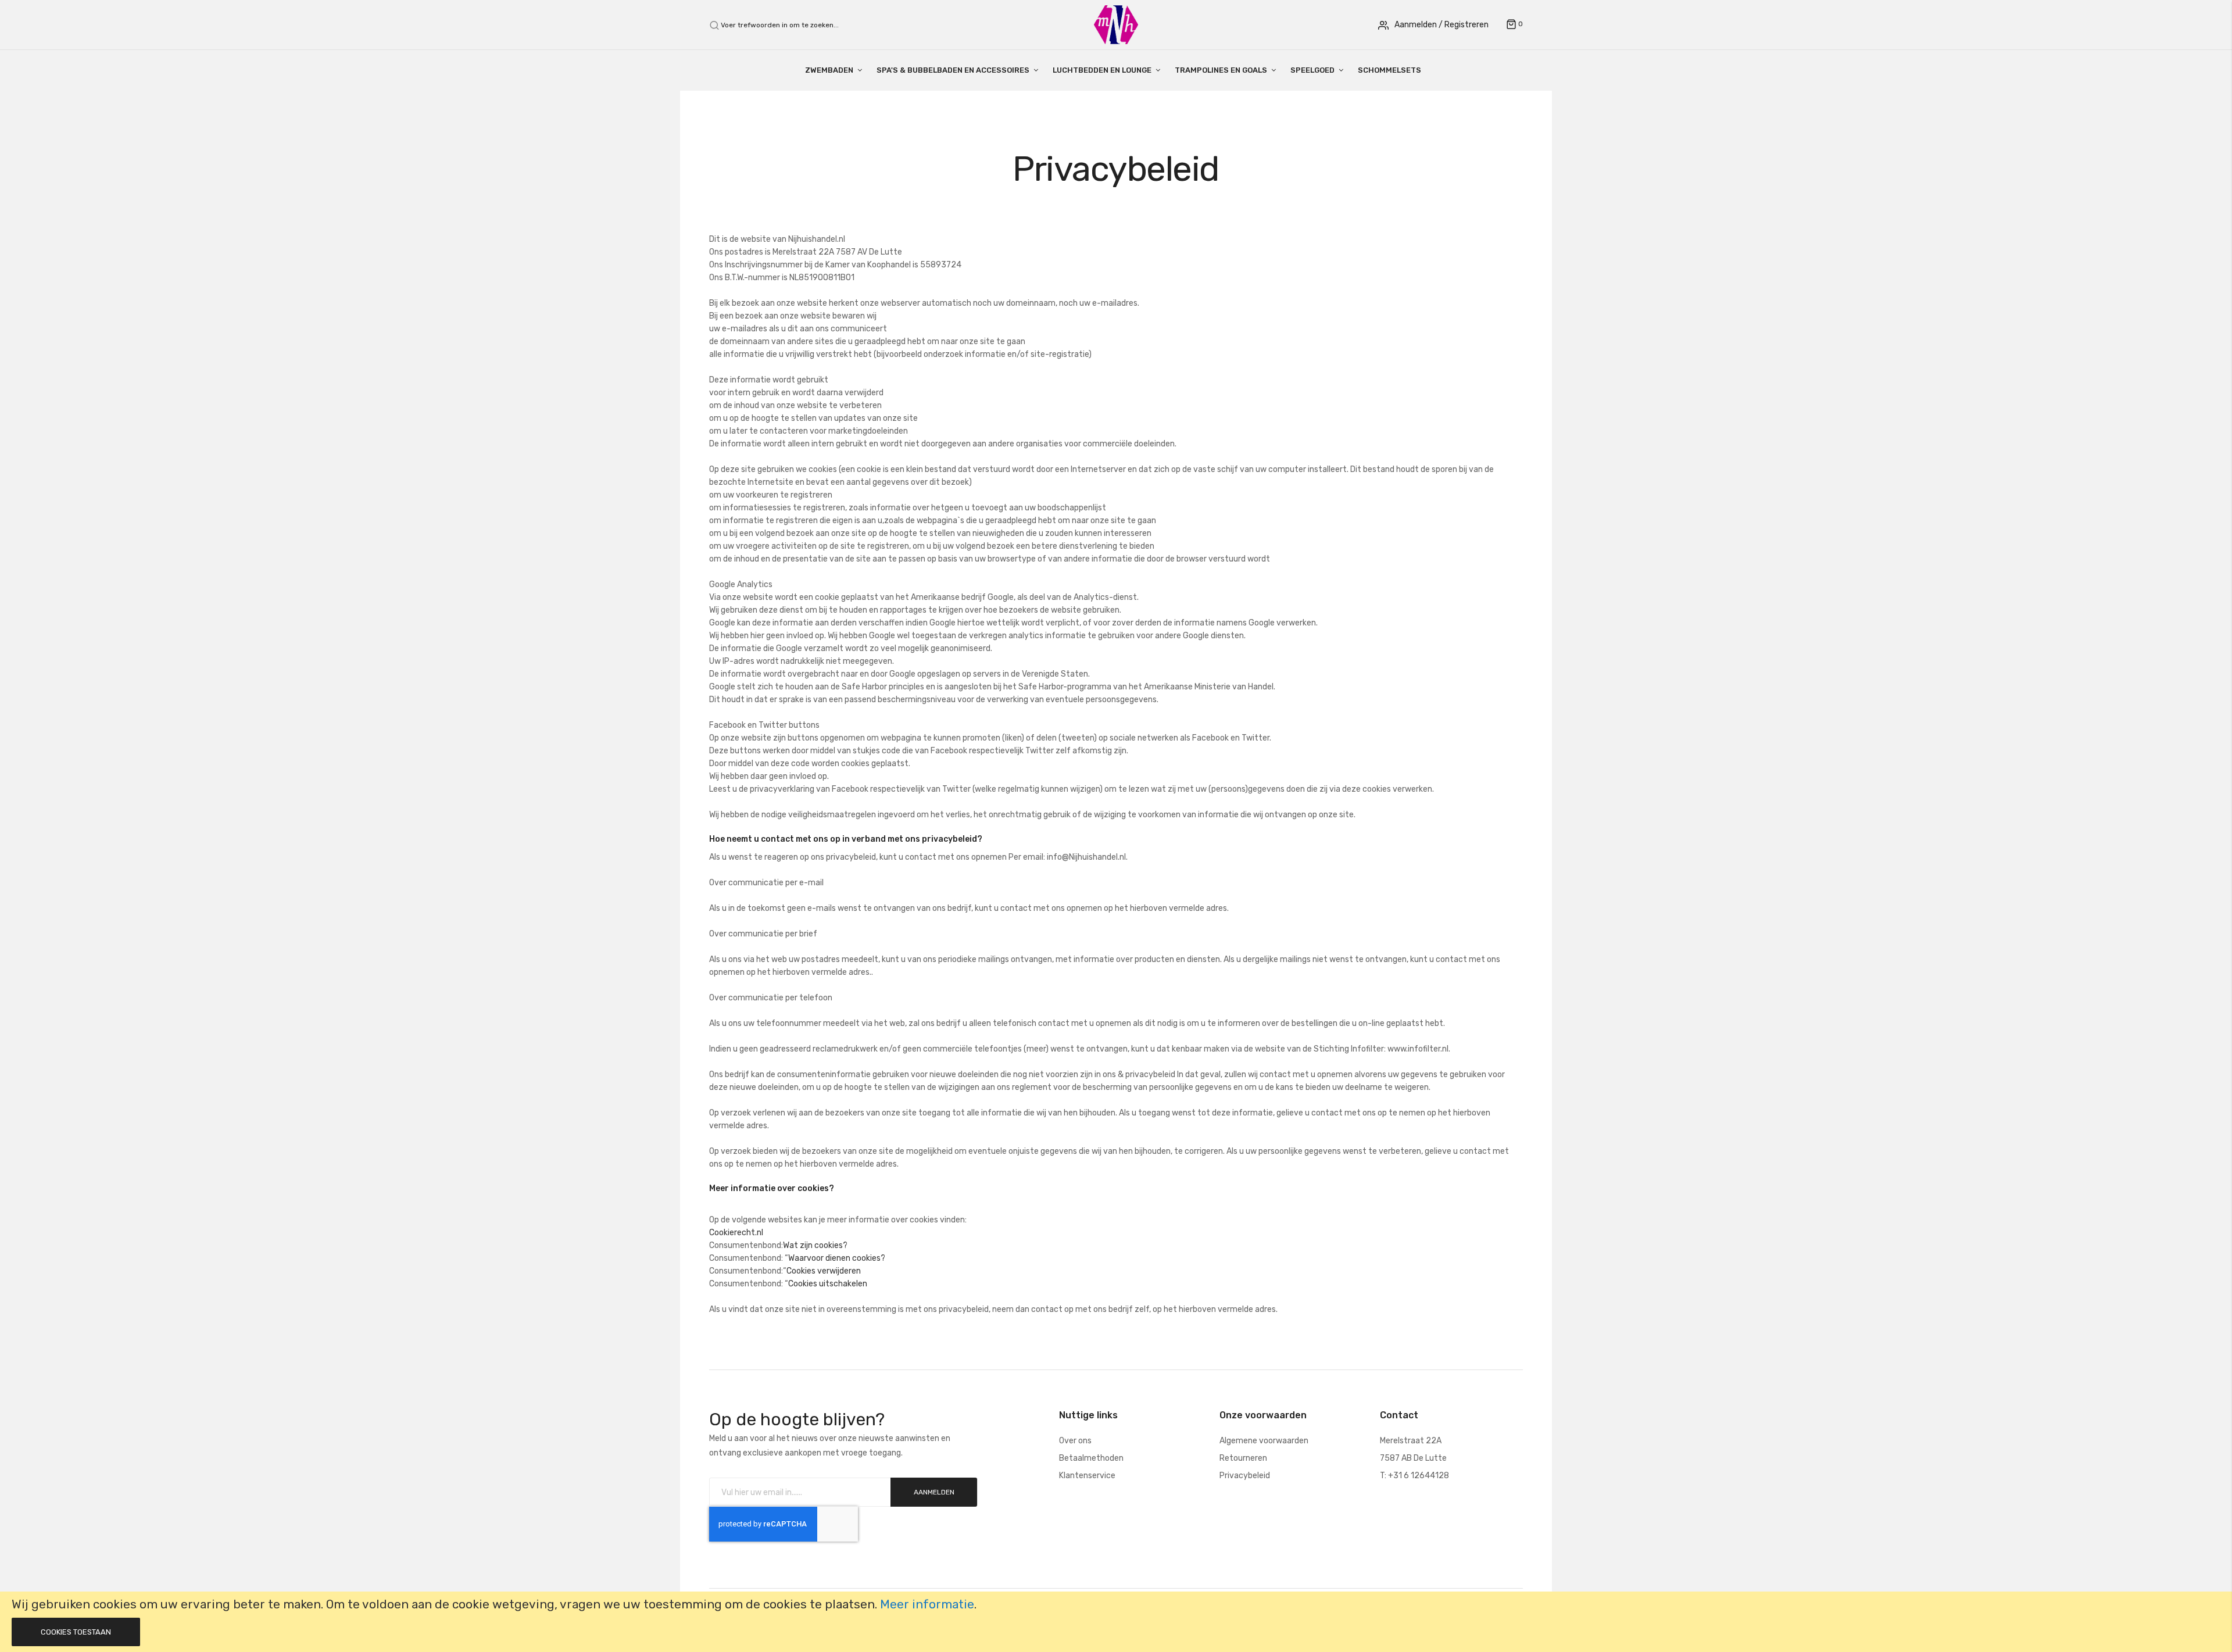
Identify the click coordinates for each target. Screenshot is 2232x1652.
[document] (1116, 1622)
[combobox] (786, 25)
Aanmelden (1416, 25)
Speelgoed (1312, 70)
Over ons (1075, 1441)
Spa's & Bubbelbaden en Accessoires (953, 70)
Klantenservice (1087, 1476)
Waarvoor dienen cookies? (837, 1258)
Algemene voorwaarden (1264, 1441)
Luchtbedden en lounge (1102, 70)
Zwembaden (829, 70)
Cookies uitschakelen (828, 1284)
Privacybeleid (1245, 1476)
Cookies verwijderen (824, 1271)
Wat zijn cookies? (815, 1245)
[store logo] (1116, 24)
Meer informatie (927, 1604)
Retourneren (1243, 1458)
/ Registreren (1464, 25)
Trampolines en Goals (1221, 70)
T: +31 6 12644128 (1414, 1476)
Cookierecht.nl (736, 1233)
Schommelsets (1389, 70)
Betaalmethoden (1091, 1458)
